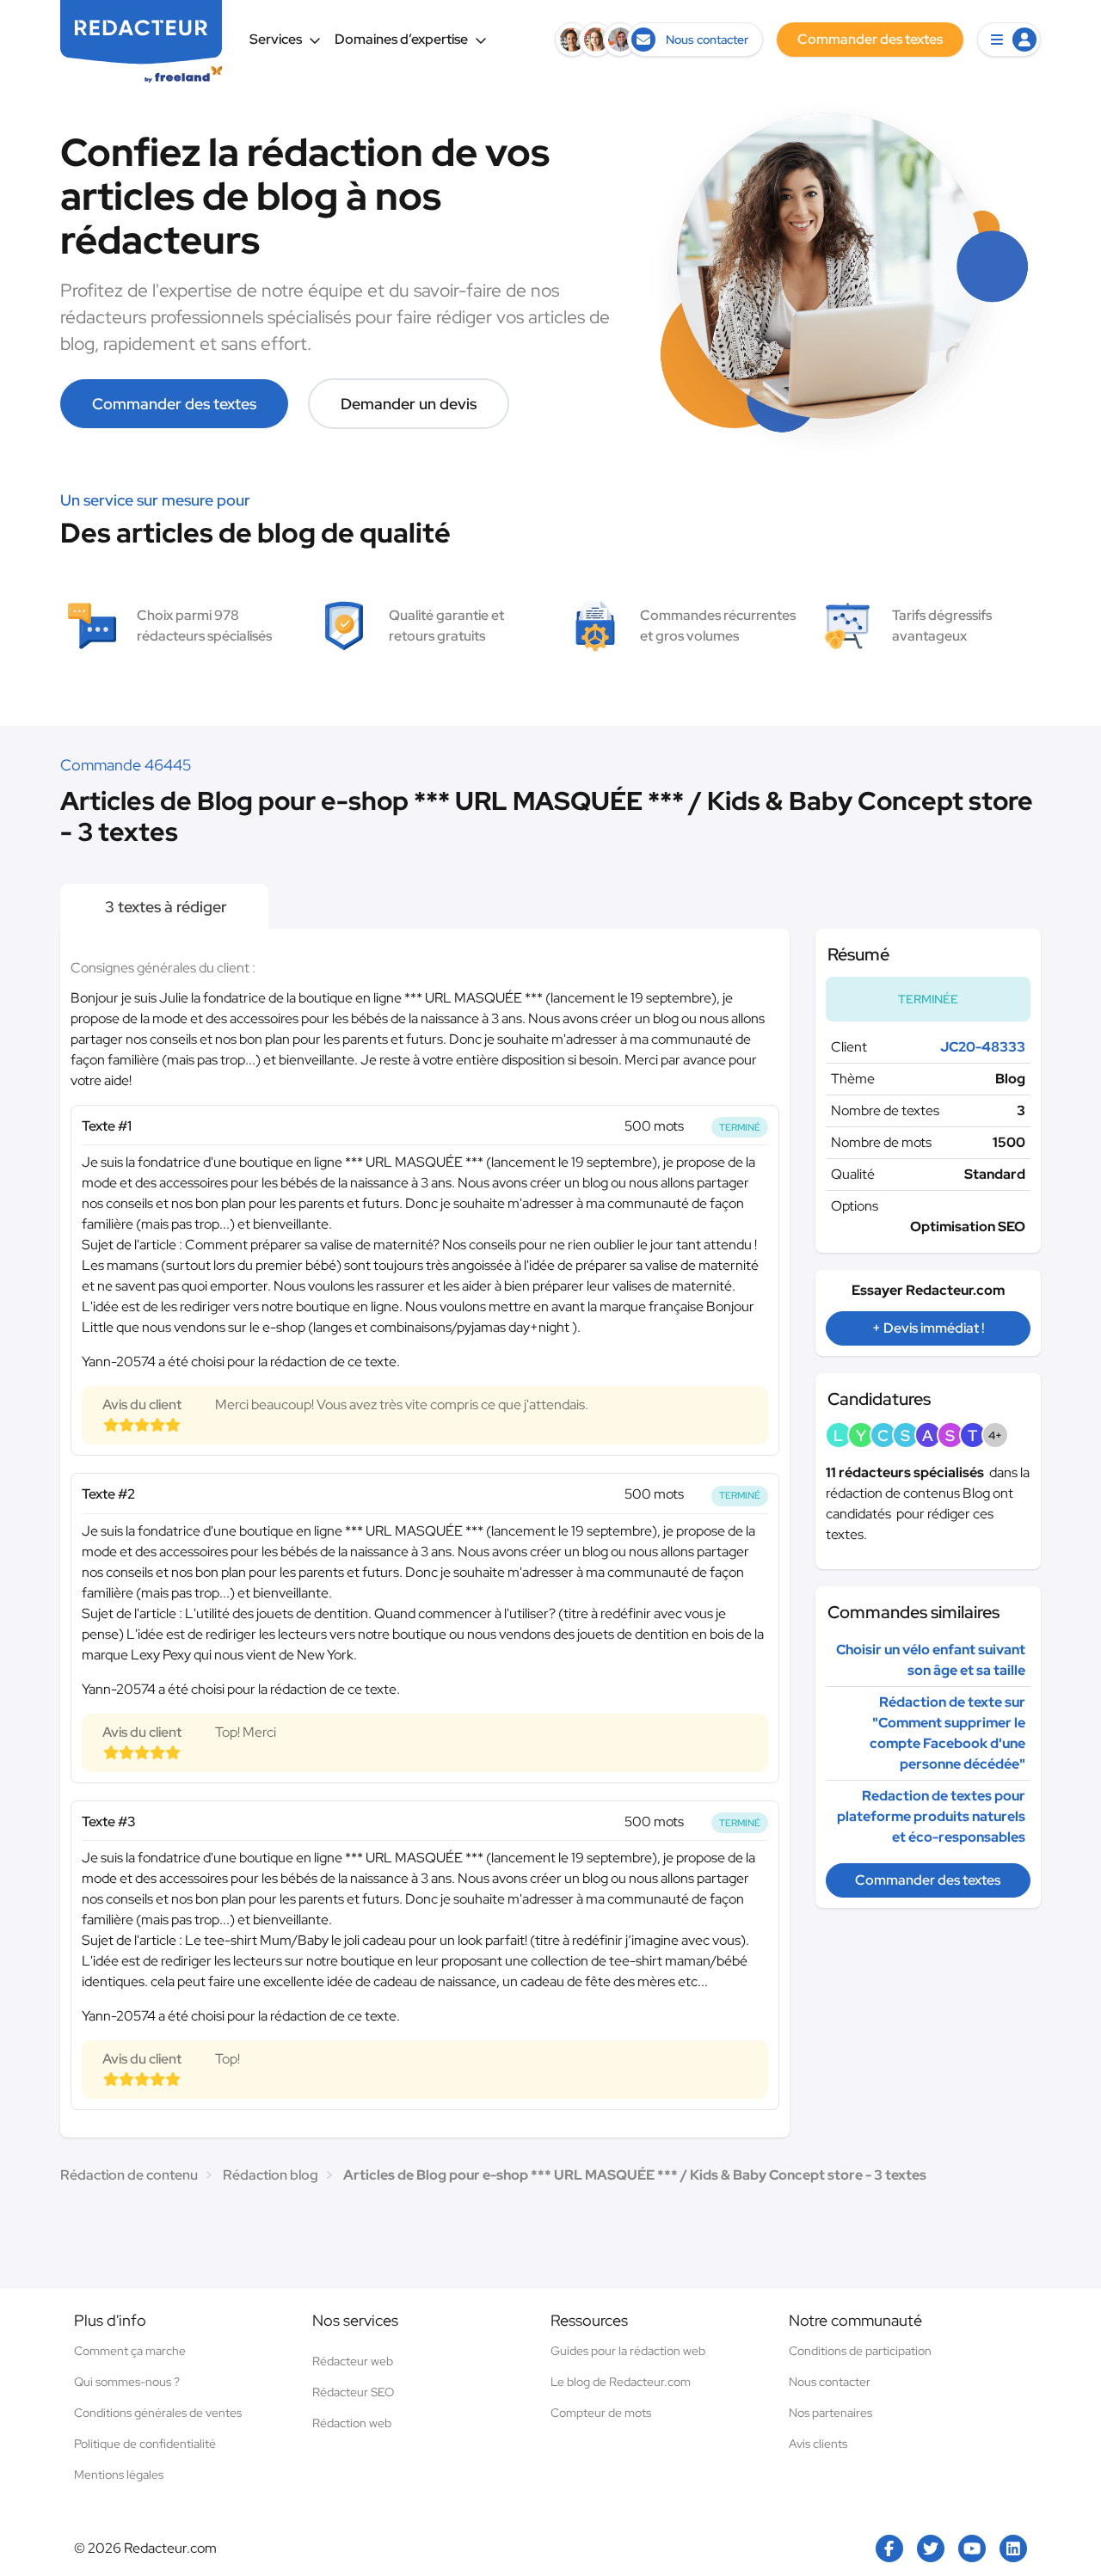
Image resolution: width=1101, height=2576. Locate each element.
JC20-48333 (983, 1047)
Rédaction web (352, 2423)
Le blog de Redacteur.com (621, 2382)
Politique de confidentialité (145, 2444)
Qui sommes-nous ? (127, 2382)
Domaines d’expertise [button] (401, 39)
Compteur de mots (601, 2413)
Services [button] (276, 39)
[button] (1009, 40)
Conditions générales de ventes (158, 2413)
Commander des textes (174, 404)
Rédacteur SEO (353, 2392)
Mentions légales (119, 2475)
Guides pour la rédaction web (628, 2351)
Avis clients (818, 2444)
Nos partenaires (830, 2413)
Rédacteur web (353, 2361)
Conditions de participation (860, 2351)
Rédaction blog (271, 2175)
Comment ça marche (130, 2351)
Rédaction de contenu (129, 2175)
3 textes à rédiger (164, 907)
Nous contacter (830, 2382)
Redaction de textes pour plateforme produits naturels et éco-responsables (931, 1816)
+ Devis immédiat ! (928, 1328)
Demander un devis (409, 404)
